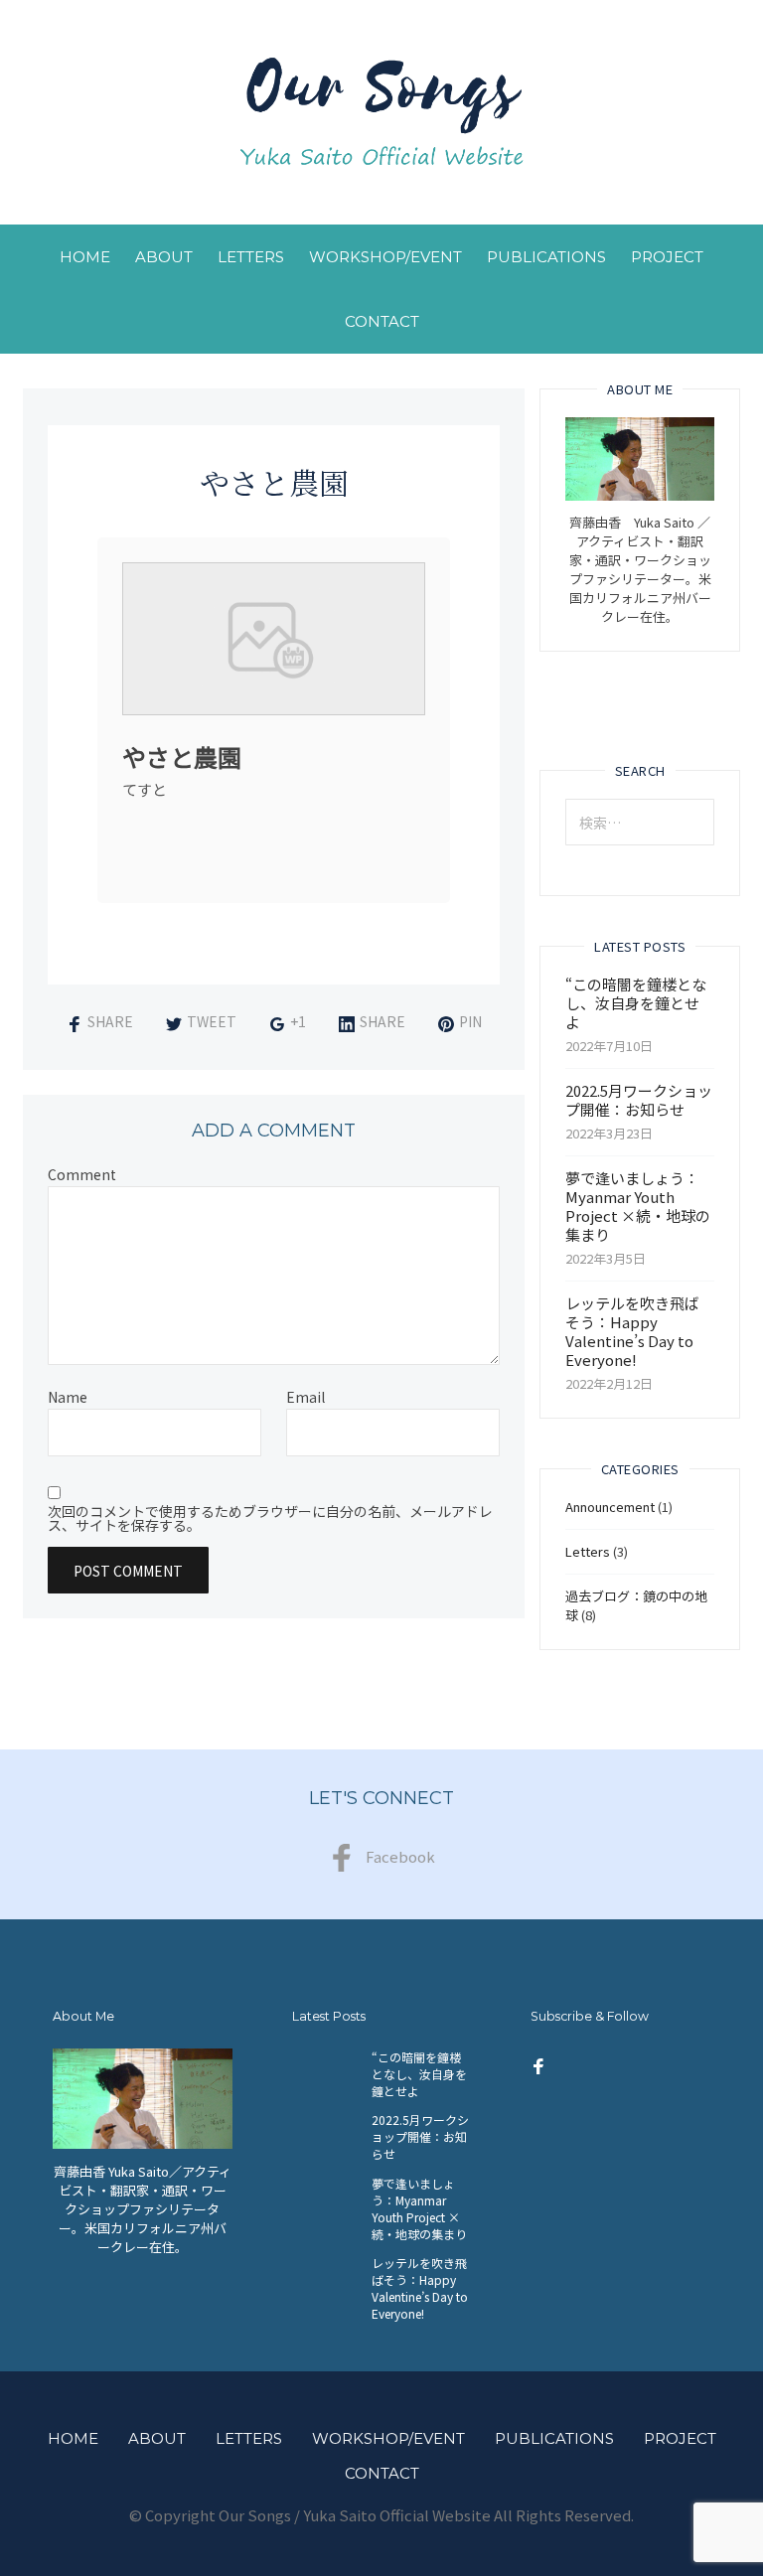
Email (305, 1397)
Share (110, 1021)
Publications (546, 257)
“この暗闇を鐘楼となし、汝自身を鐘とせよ (636, 1003)
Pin (470, 1021)
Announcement (610, 1507)
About (164, 257)
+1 (298, 1021)
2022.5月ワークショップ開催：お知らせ (639, 1100)
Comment (82, 1174)
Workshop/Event (385, 257)
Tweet (212, 1021)
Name (68, 1397)
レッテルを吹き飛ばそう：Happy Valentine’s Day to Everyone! (632, 1331)
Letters (251, 257)
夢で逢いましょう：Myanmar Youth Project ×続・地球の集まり (638, 1206)
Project (667, 257)
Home (85, 257)
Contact (382, 321)
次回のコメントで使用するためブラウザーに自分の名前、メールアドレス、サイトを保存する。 (270, 1518)
